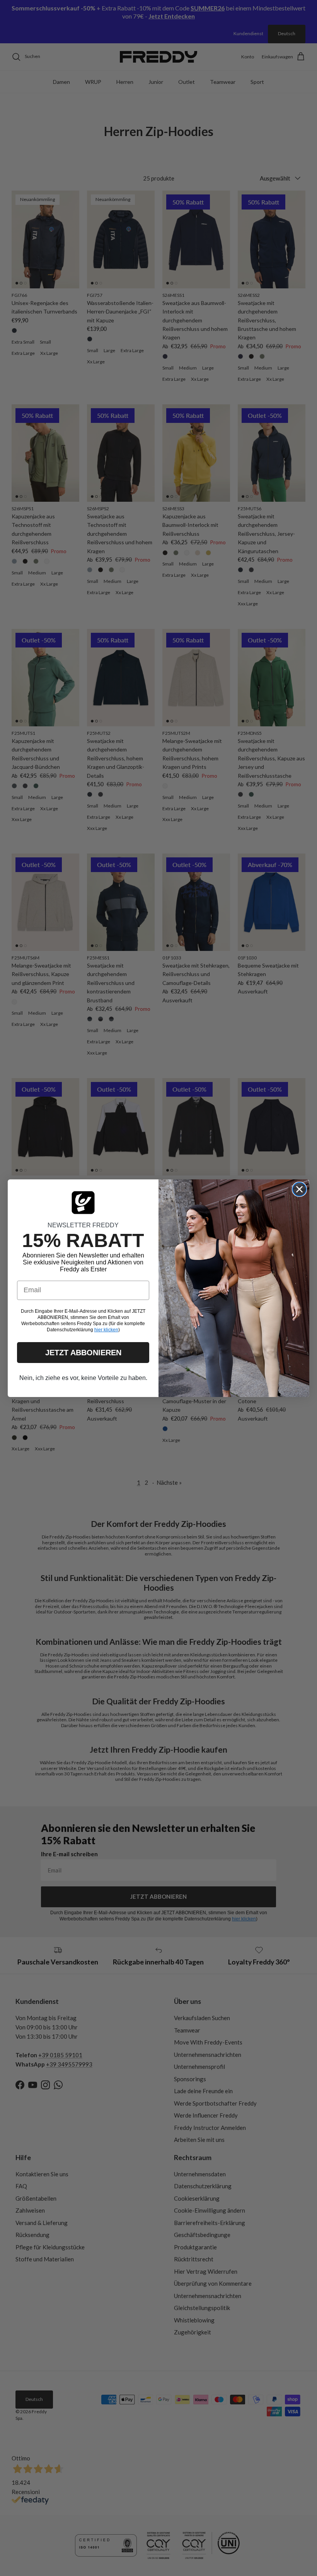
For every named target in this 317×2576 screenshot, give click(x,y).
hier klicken (106, 1330)
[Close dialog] (299, 1189)
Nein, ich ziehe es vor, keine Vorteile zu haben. (83, 1378)
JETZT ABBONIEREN (83, 1353)
